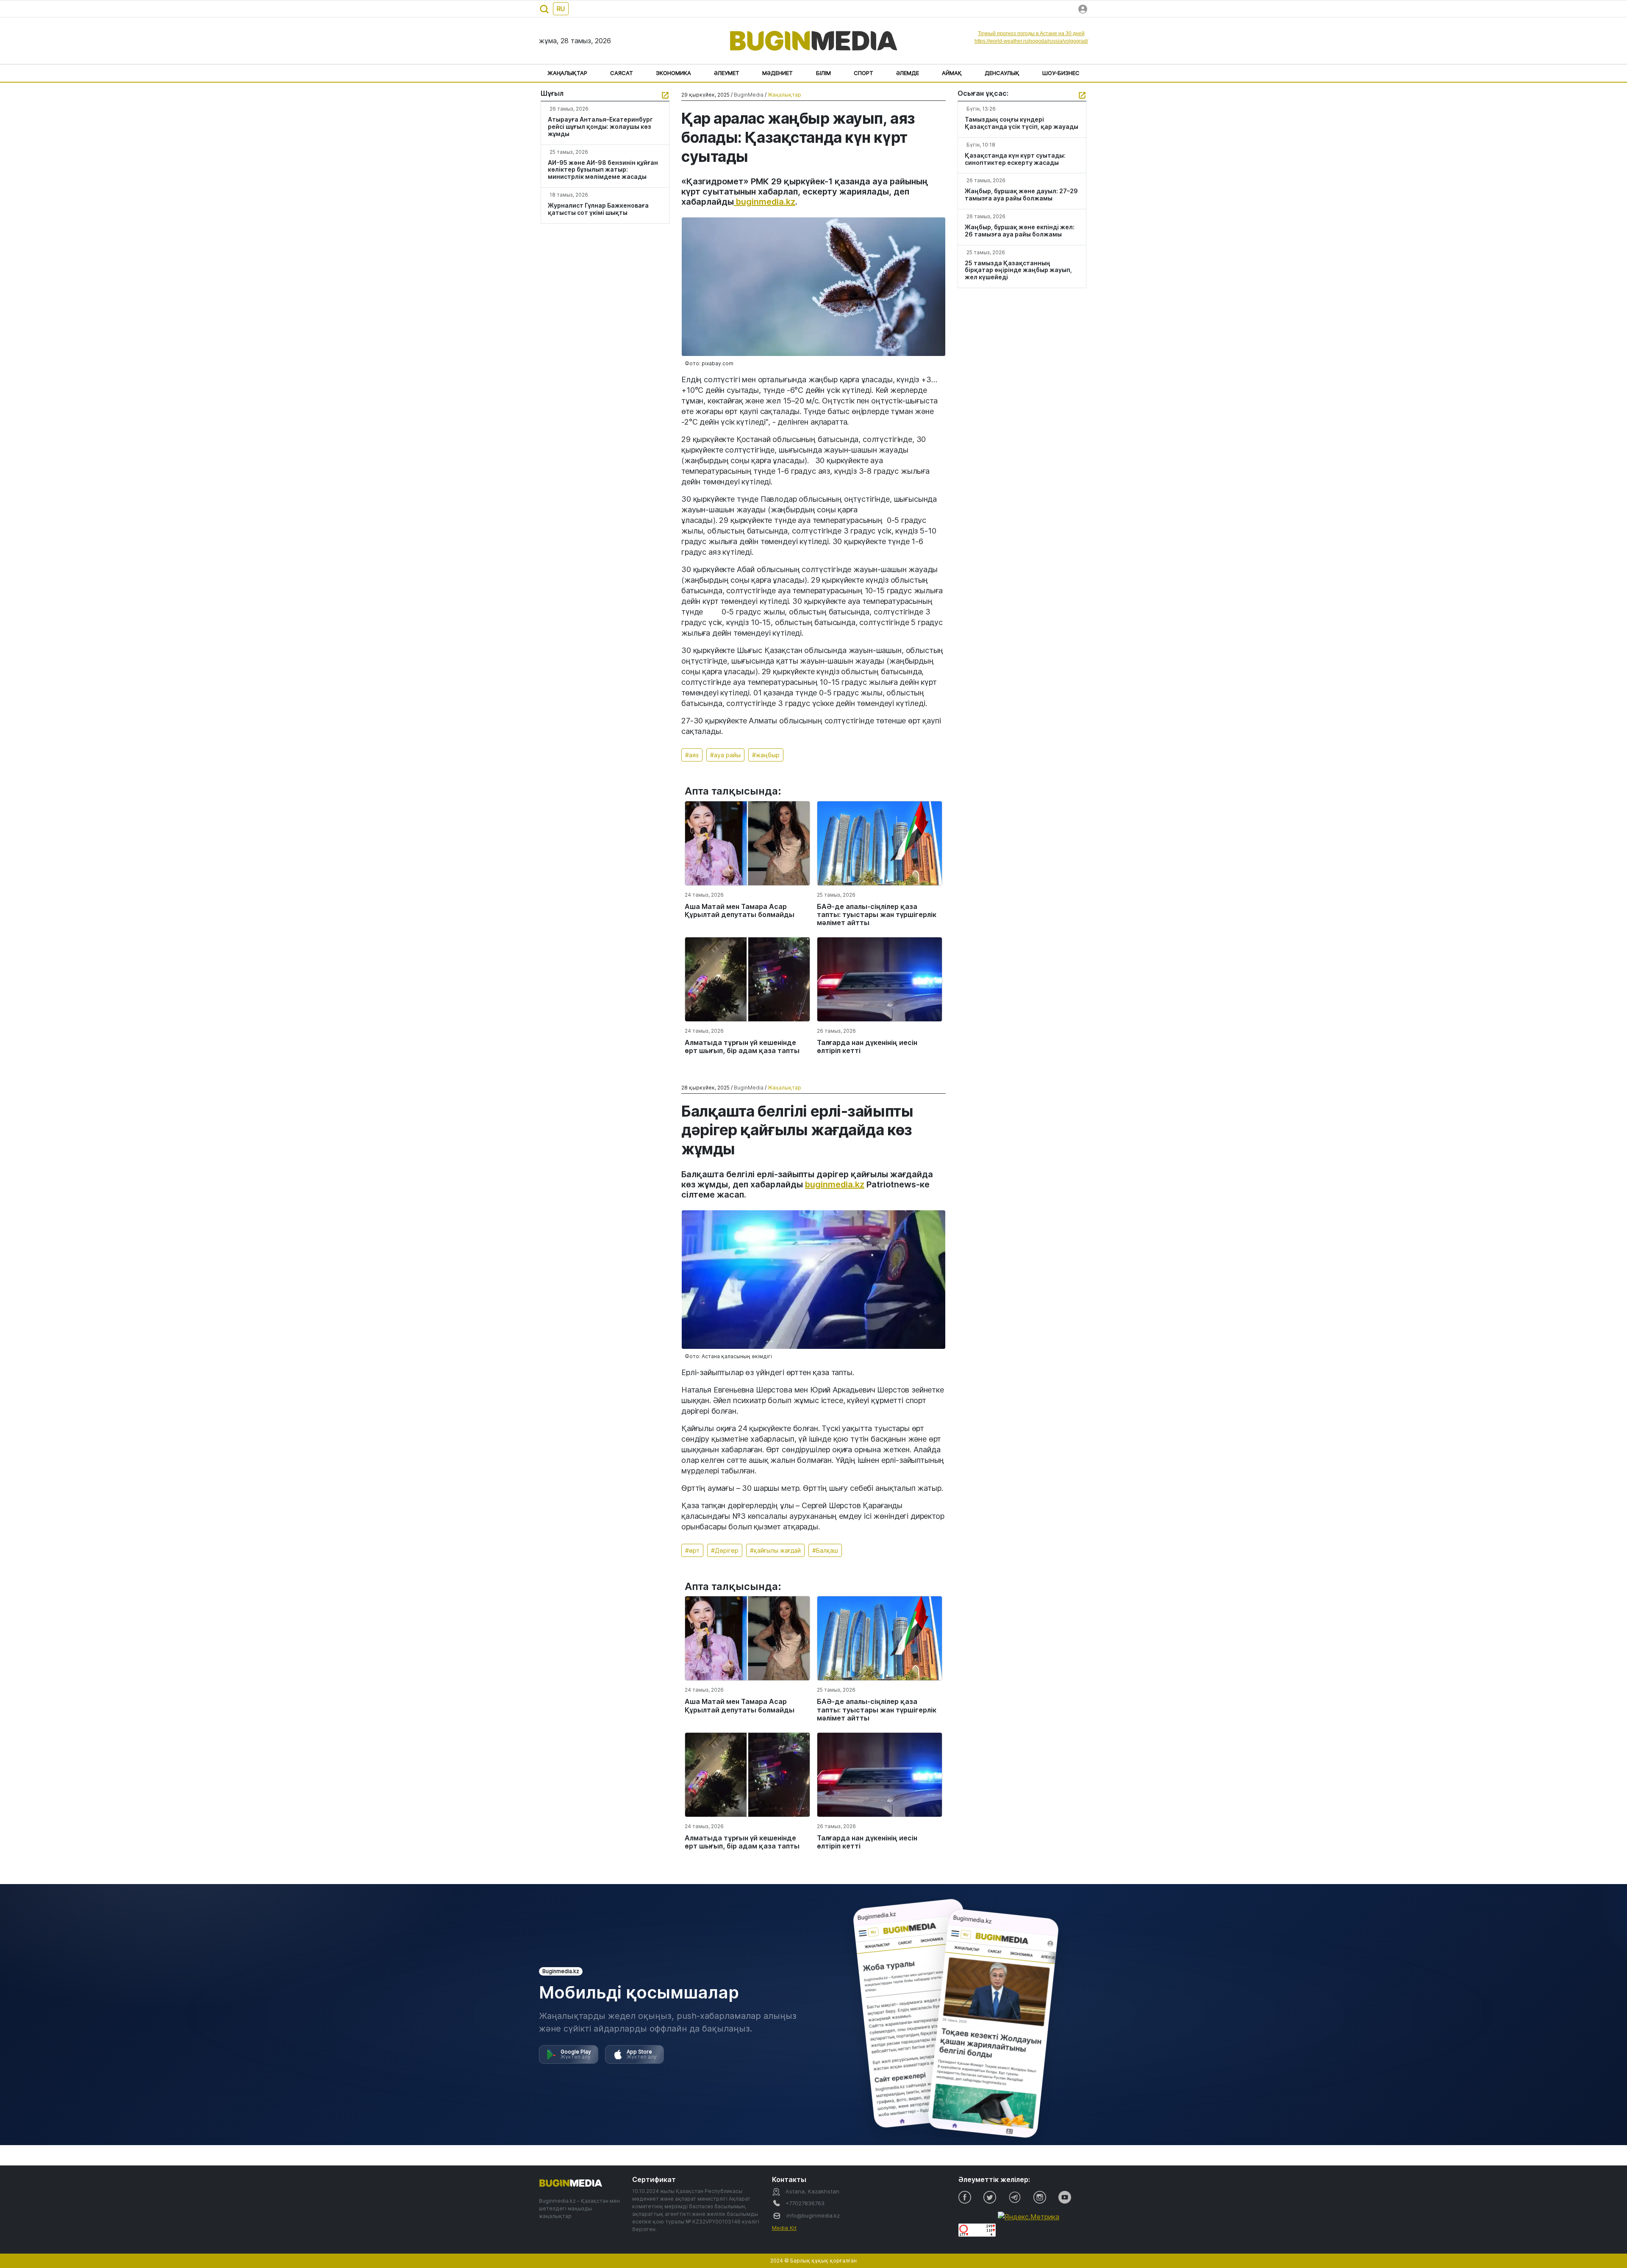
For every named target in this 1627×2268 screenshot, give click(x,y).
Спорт (863, 73)
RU (561, 9)
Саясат (622, 73)
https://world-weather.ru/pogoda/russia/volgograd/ (1031, 41)
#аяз (692, 755)
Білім (823, 73)
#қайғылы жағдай (775, 1550)
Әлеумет (727, 73)
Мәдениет (777, 73)
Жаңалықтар (567, 73)
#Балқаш (825, 1550)
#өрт (692, 1550)
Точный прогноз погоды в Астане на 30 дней (1031, 33)
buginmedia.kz (765, 202)
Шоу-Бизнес (1061, 73)
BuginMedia (749, 95)
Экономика (673, 73)
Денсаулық (1002, 73)
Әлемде (908, 73)
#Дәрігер (725, 1550)
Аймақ (952, 73)
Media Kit (784, 2228)
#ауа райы (725, 755)
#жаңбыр (766, 755)
